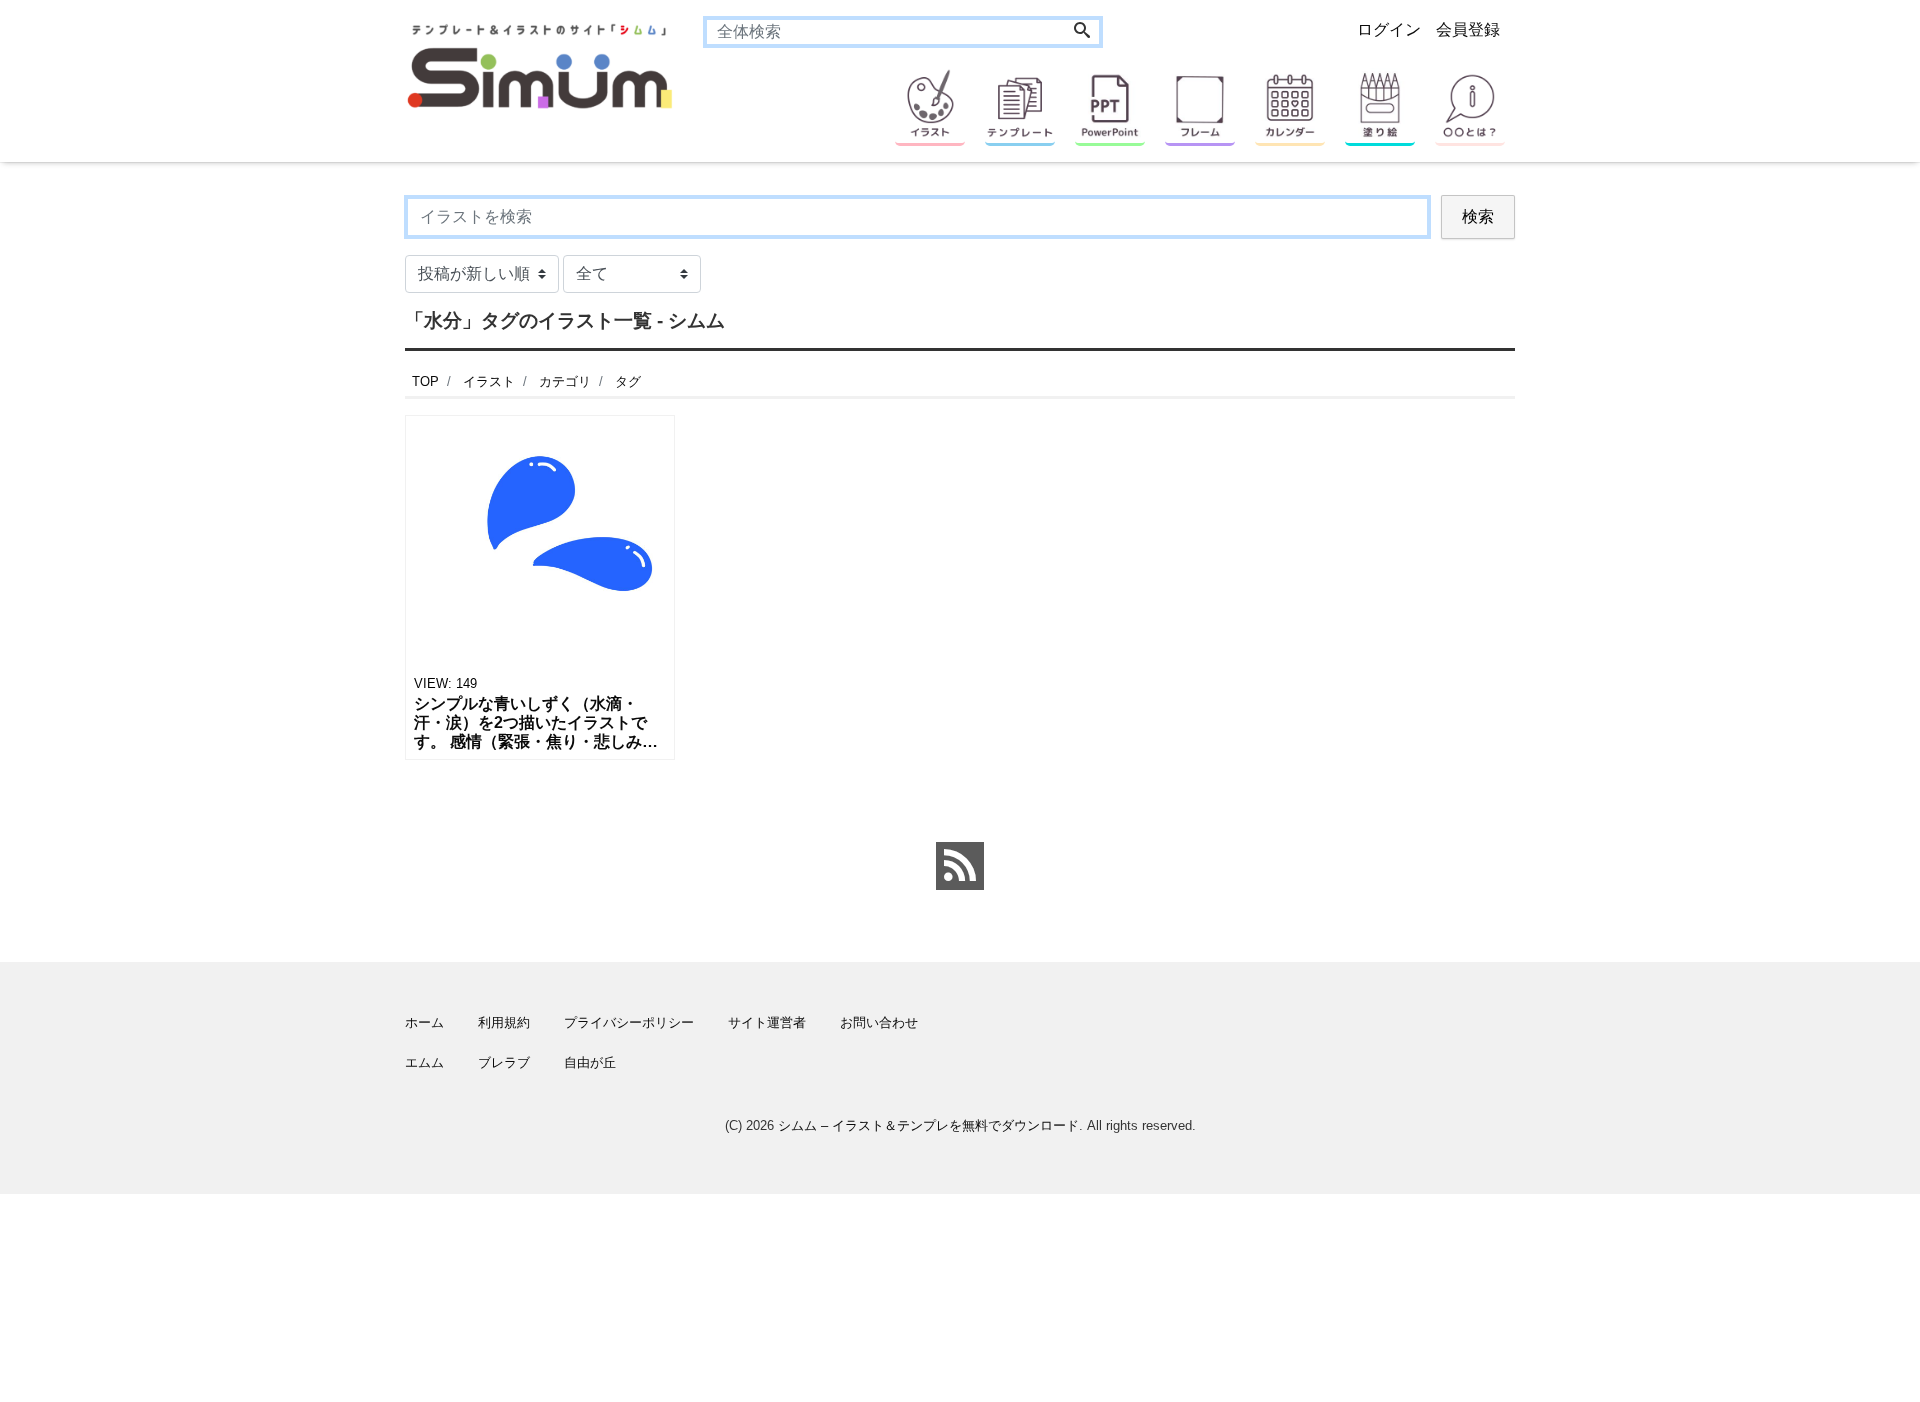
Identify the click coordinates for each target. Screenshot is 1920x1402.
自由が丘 (590, 1062)
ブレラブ (504, 1062)
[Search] (1082, 32)
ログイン (1389, 29)
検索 (1478, 216)
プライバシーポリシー (629, 1022)
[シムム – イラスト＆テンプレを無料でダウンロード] (539, 64)
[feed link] (960, 866)
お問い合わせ (879, 1022)
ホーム (424, 1022)
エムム (424, 1062)
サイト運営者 (767, 1022)
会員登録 (1468, 29)
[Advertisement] (310, 795)
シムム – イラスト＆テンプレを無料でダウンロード (928, 1125)
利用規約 (504, 1022)
